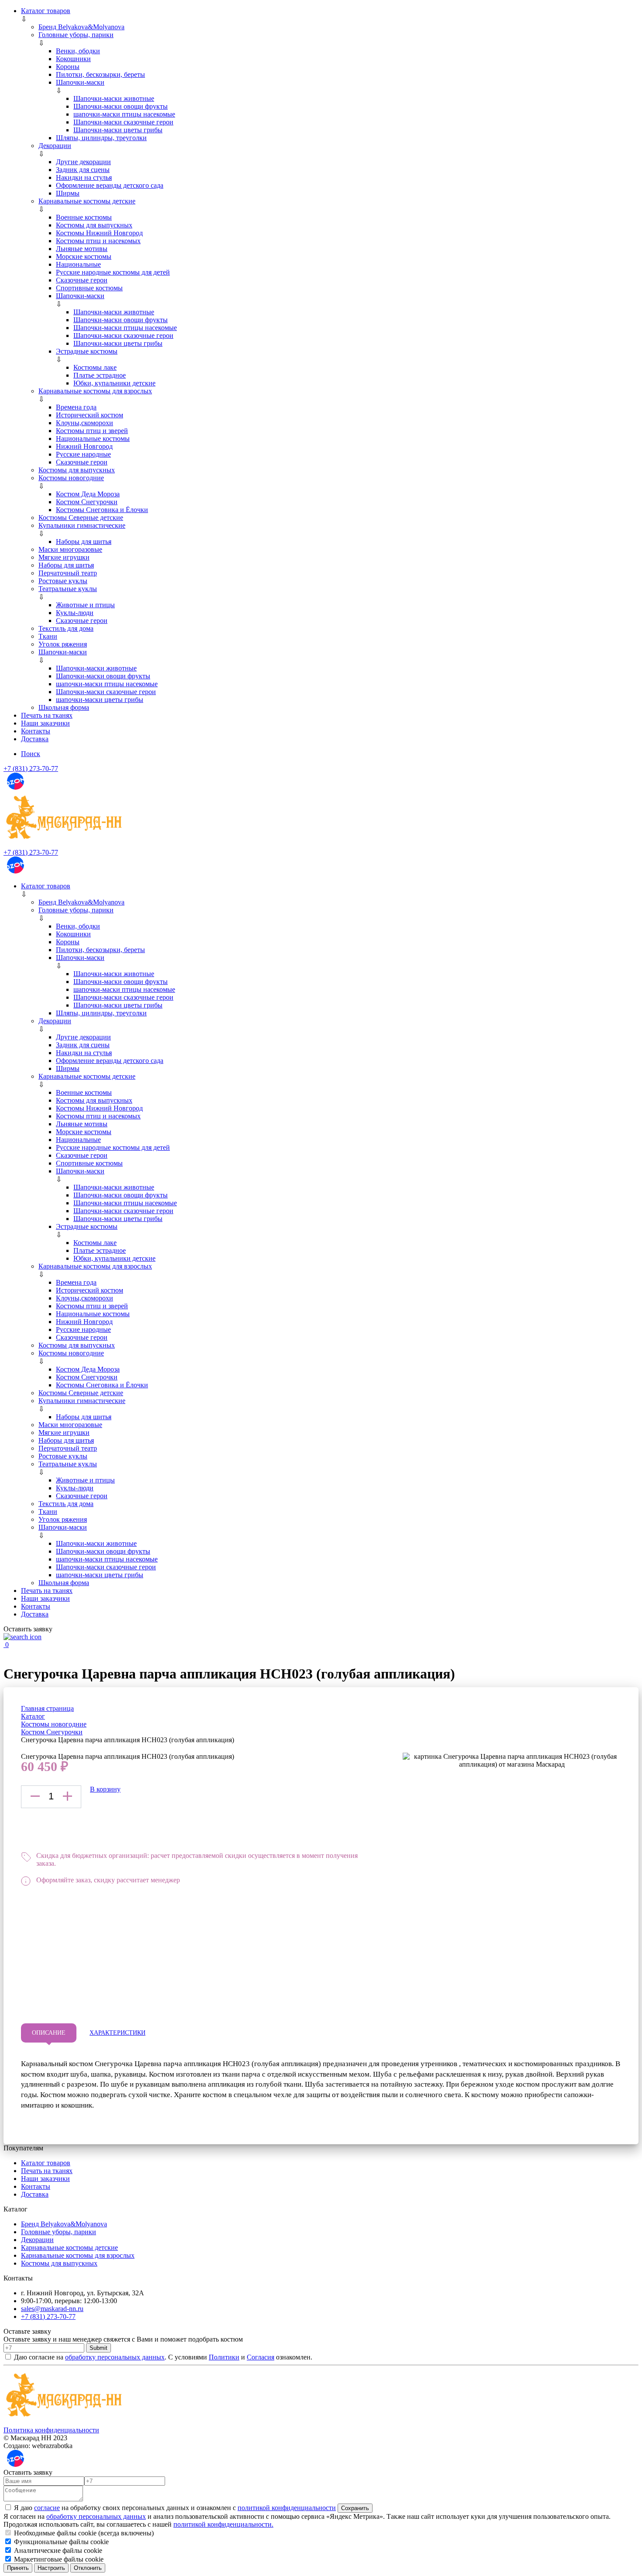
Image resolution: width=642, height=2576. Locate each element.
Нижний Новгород (84, 446)
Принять (18, 2568)
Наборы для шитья (84, 542)
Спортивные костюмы (89, 288)
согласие (47, 2508)
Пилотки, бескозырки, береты (100, 74)
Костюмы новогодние (71, 478)
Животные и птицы (85, 605)
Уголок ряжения (63, 644)
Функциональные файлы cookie (60, 2542)
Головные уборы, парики (76, 35)
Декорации (55, 146)
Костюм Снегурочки (87, 502)
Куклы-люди (75, 613)
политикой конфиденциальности (287, 2508)
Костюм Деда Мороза (88, 494)
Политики (224, 2357)
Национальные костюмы (93, 439)
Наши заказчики (45, 723)
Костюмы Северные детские (81, 518)
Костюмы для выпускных (94, 225)
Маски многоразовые (70, 549)
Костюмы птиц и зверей (92, 431)
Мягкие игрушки (64, 557)
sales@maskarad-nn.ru (52, 2309)
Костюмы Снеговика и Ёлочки (102, 510)
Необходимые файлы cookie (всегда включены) (83, 2533)
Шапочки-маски (80, 82)
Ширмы (68, 193)
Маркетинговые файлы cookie (58, 2559)
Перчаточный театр (68, 573)
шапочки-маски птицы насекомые (124, 114)
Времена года (76, 407)
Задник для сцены (83, 170)
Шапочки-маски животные (114, 98)
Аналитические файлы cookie (57, 2550)
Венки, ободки (78, 51)
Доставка (35, 739)
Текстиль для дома (66, 628)
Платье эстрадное (100, 375)
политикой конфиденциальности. (223, 2524)
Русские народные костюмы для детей (113, 272)
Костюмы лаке (95, 367)
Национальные (78, 264)
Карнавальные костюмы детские (87, 201)
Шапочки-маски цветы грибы (118, 130)
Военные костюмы (84, 217)
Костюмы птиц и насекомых (98, 241)
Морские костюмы (84, 256)
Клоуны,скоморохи (85, 423)
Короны (68, 67)
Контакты (36, 731)
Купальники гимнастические (82, 525)
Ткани (48, 636)
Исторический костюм (90, 415)
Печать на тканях (47, 715)
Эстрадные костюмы (87, 351)
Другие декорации (83, 162)
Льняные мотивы (82, 249)
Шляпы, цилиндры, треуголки (101, 138)
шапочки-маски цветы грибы (100, 700)
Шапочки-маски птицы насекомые (125, 328)
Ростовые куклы (63, 581)
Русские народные (83, 454)
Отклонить (88, 2568)
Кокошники (73, 59)
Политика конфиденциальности (51, 2430)
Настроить (51, 2568)
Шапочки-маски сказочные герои (123, 122)
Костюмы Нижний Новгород (99, 233)
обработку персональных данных (115, 2357)
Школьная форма (64, 707)
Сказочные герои (82, 280)
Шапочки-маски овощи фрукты (121, 106)
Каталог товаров (46, 11)
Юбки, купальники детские (114, 383)
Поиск (31, 754)
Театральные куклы (68, 589)
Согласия (261, 2357)
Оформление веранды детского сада (110, 185)
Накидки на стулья (84, 177)
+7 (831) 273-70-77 (31, 769)
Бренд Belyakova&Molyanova (81, 27)
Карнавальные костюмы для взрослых (95, 391)
